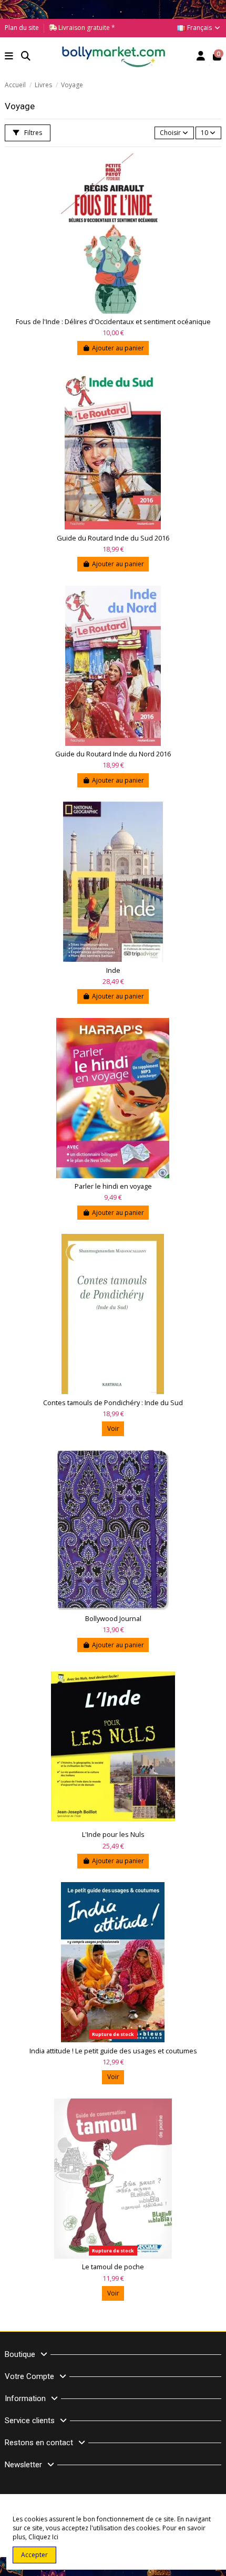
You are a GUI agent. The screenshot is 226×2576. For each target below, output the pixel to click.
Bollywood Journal (113, 1619)
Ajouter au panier (118, 348)
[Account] (201, 57)
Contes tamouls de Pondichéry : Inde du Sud (113, 1403)
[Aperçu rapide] (213, 169)
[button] (9, 57)
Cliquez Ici (43, 2537)
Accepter (34, 2555)
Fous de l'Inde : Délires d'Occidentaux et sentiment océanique (113, 322)
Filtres (32, 133)
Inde (113, 970)
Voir (113, 1429)
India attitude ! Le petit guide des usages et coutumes (113, 2051)
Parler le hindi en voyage (113, 1186)
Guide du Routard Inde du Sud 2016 (113, 538)
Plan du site (22, 28)
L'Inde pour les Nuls (113, 1835)
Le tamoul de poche (113, 2267)
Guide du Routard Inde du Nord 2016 (113, 754)
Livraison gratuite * (86, 28)
